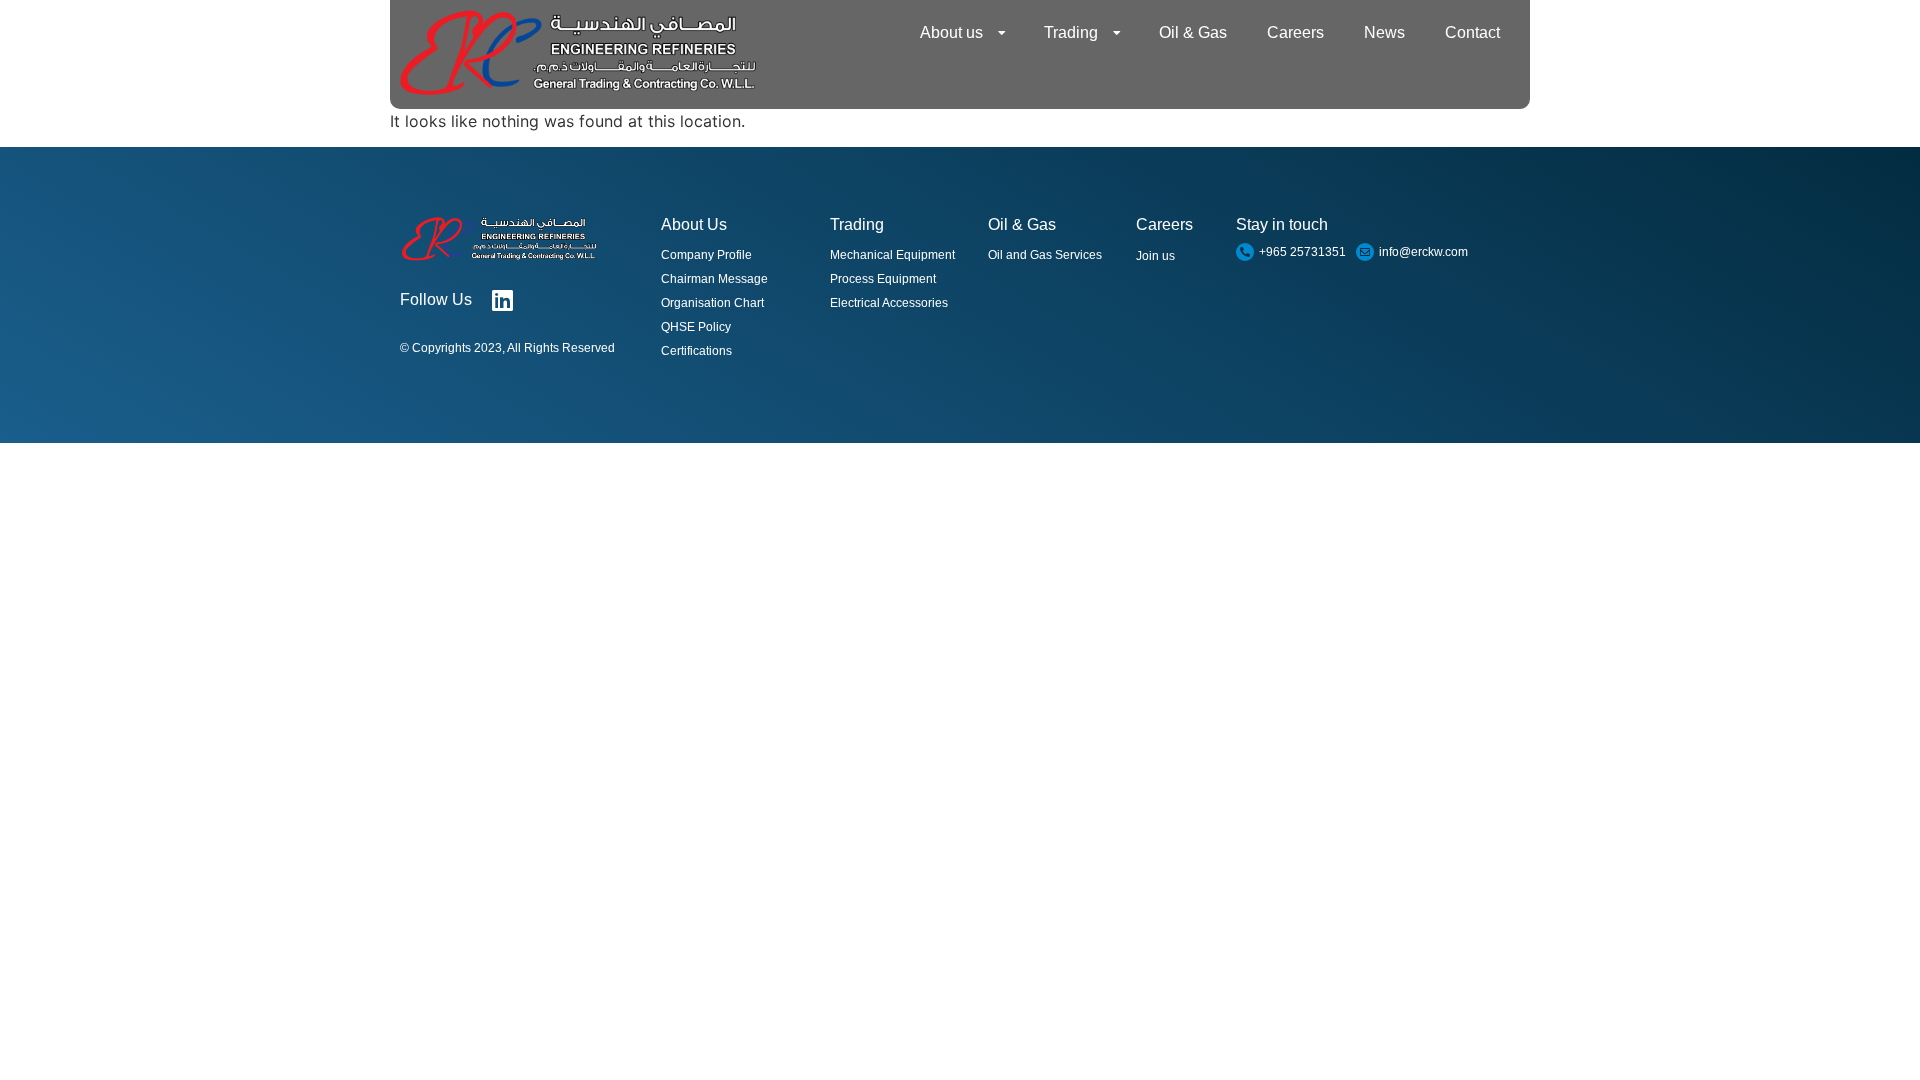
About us (951, 32)
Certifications (696, 351)
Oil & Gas (1193, 32)
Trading (1071, 32)
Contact (1472, 32)
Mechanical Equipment (892, 255)
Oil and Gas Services (1045, 255)
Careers (1295, 32)
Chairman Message (714, 279)
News (1384, 32)
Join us (1155, 256)
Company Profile (706, 255)
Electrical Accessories (889, 303)
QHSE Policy (696, 327)
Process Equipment (883, 279)
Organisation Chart (712, 303)
